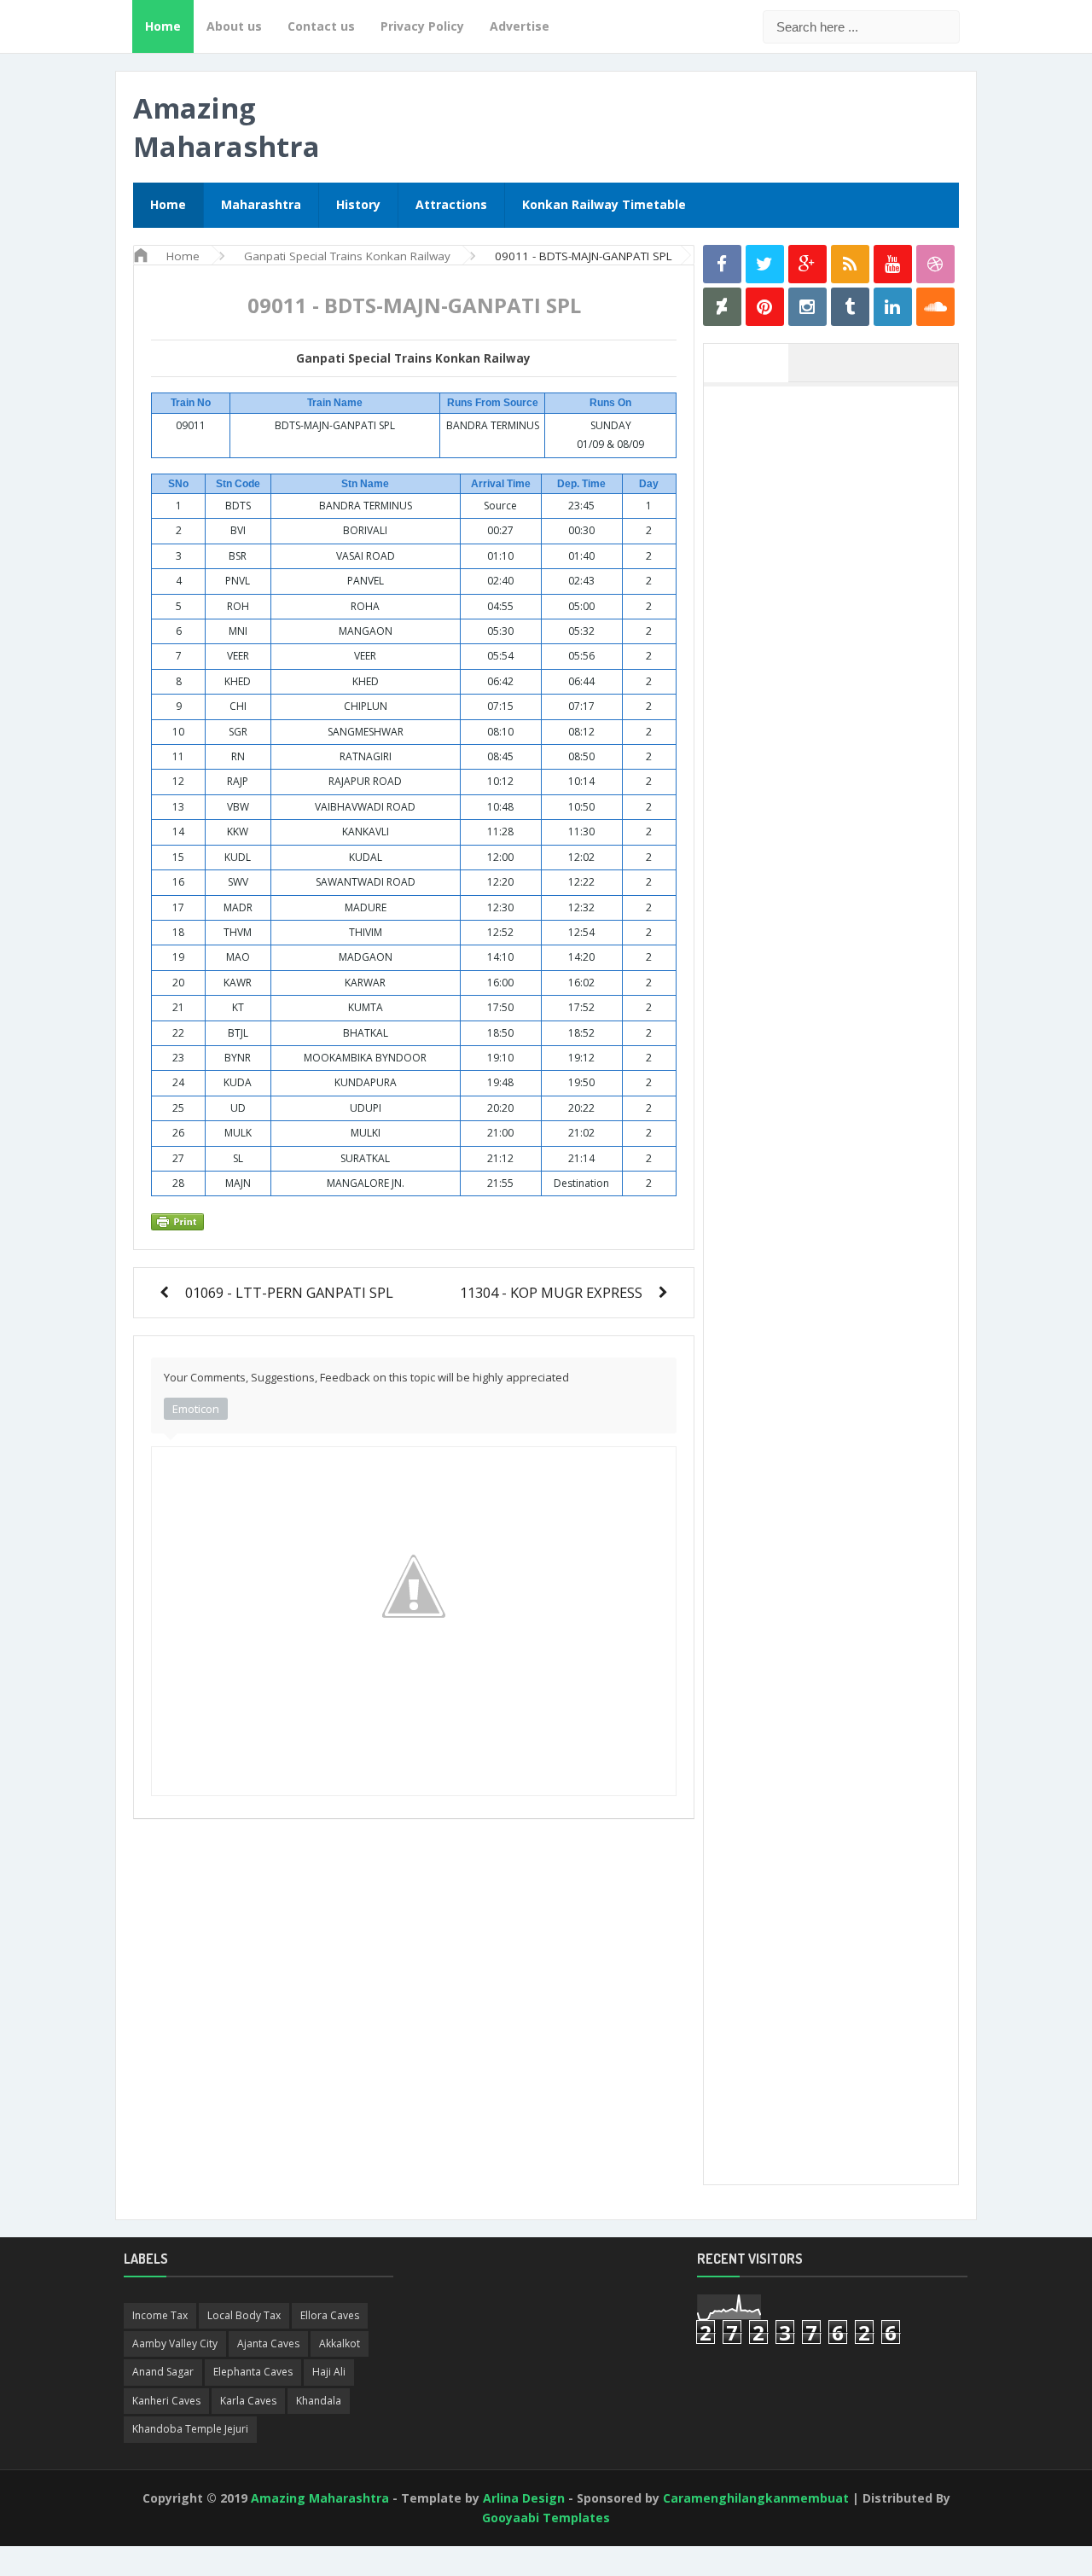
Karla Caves (248, 2401)
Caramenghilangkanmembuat (756, 2498)
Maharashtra (261, 204)
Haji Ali (329, 2372)
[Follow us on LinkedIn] (893, 307)
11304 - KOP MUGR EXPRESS (551, 1292)
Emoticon (196, 1409)
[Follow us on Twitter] (765, 264)
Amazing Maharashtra (227, 127)
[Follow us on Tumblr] (850, 307)
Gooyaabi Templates (546, 2518)
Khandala (319, 2401)
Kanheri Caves (166, 2401)
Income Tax (160, 2315)
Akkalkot (340, 2343)
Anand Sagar (163, 2372)
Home (163, 26)
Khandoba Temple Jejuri (190, 2429)
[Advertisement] (839, 651)
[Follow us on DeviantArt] (722, 307)
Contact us (321, 26)
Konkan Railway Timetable (604, 204)
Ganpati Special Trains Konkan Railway (413, 358)
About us (234, 26)
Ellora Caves (330, 2315)
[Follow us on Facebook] (722, 264)
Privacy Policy (422, 26)
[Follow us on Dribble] (935, 264)
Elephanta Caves (253, 2372)
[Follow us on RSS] (850, 264)
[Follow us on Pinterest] (765, 307)
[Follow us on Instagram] (807, 307)
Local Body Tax (244, 2315)
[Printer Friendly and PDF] (411, 1221)
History (358, 204)
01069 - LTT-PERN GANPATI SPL (289, 1292)
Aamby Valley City (175, 2343)
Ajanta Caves (268, 2343)
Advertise (520, 26)
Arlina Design (524, 2498)
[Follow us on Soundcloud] (935, 307)
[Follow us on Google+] (807, 264)
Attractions (451, 204)
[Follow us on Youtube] (893, 264)
